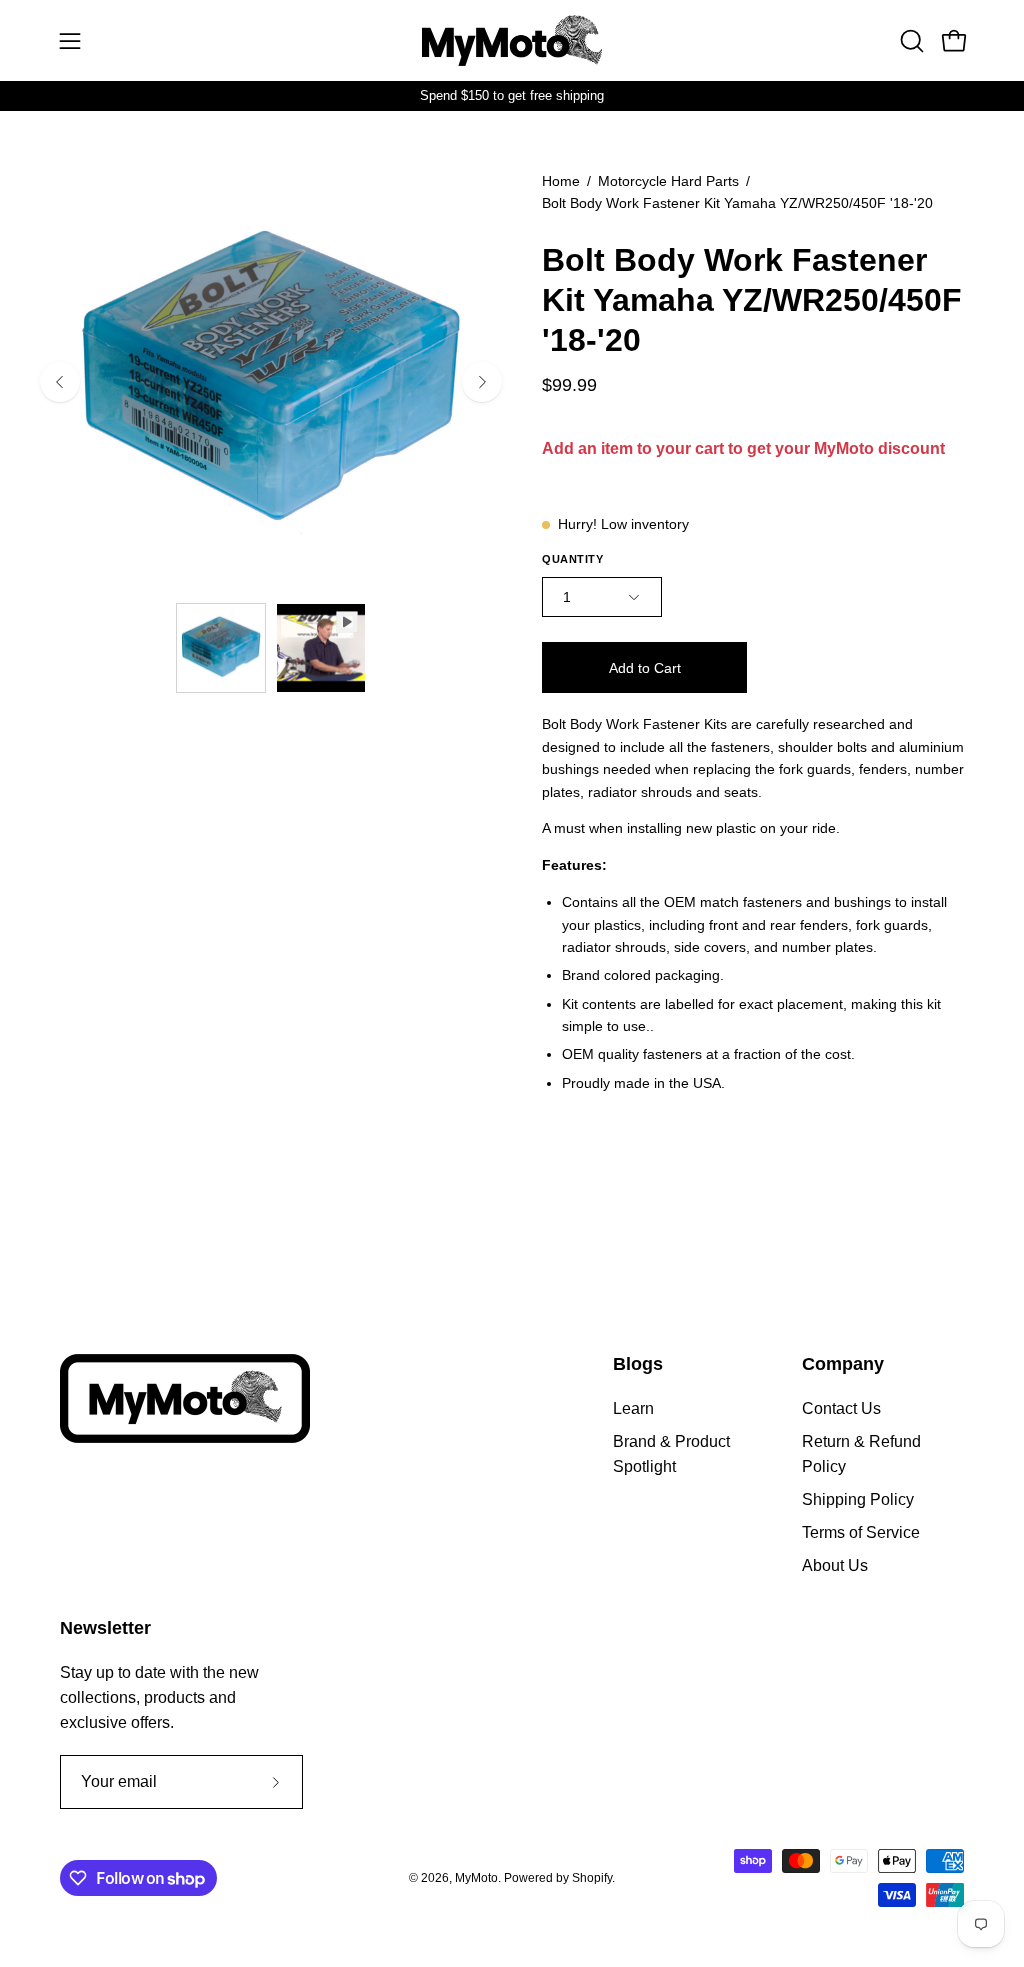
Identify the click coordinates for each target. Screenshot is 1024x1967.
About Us (835, 1565)
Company (843, 1364)
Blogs (638, 1364)
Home (561, 181)
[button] (910, 41)
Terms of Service (861, 1532)
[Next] (482, 382)
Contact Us (841, 1408)
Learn (633, 1408)
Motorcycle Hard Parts (668, 181)
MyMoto (476, 1878)
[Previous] (60, 382)
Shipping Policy (858, 1499)
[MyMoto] (512, 40)
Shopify (592, 1878)
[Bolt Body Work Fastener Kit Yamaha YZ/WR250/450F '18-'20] (221, 648)
